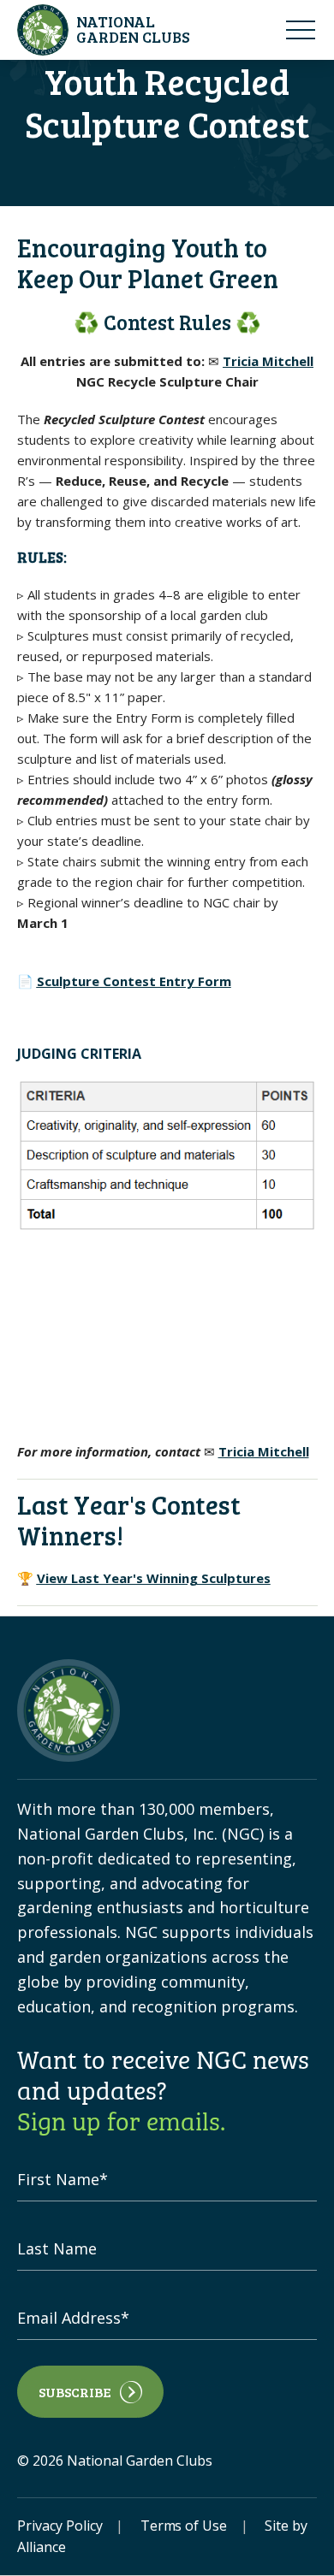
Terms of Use (184, 2526)
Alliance (42, 2547)
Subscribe (75, 2392)
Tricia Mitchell (268, 361)
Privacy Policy (60, 2526)
